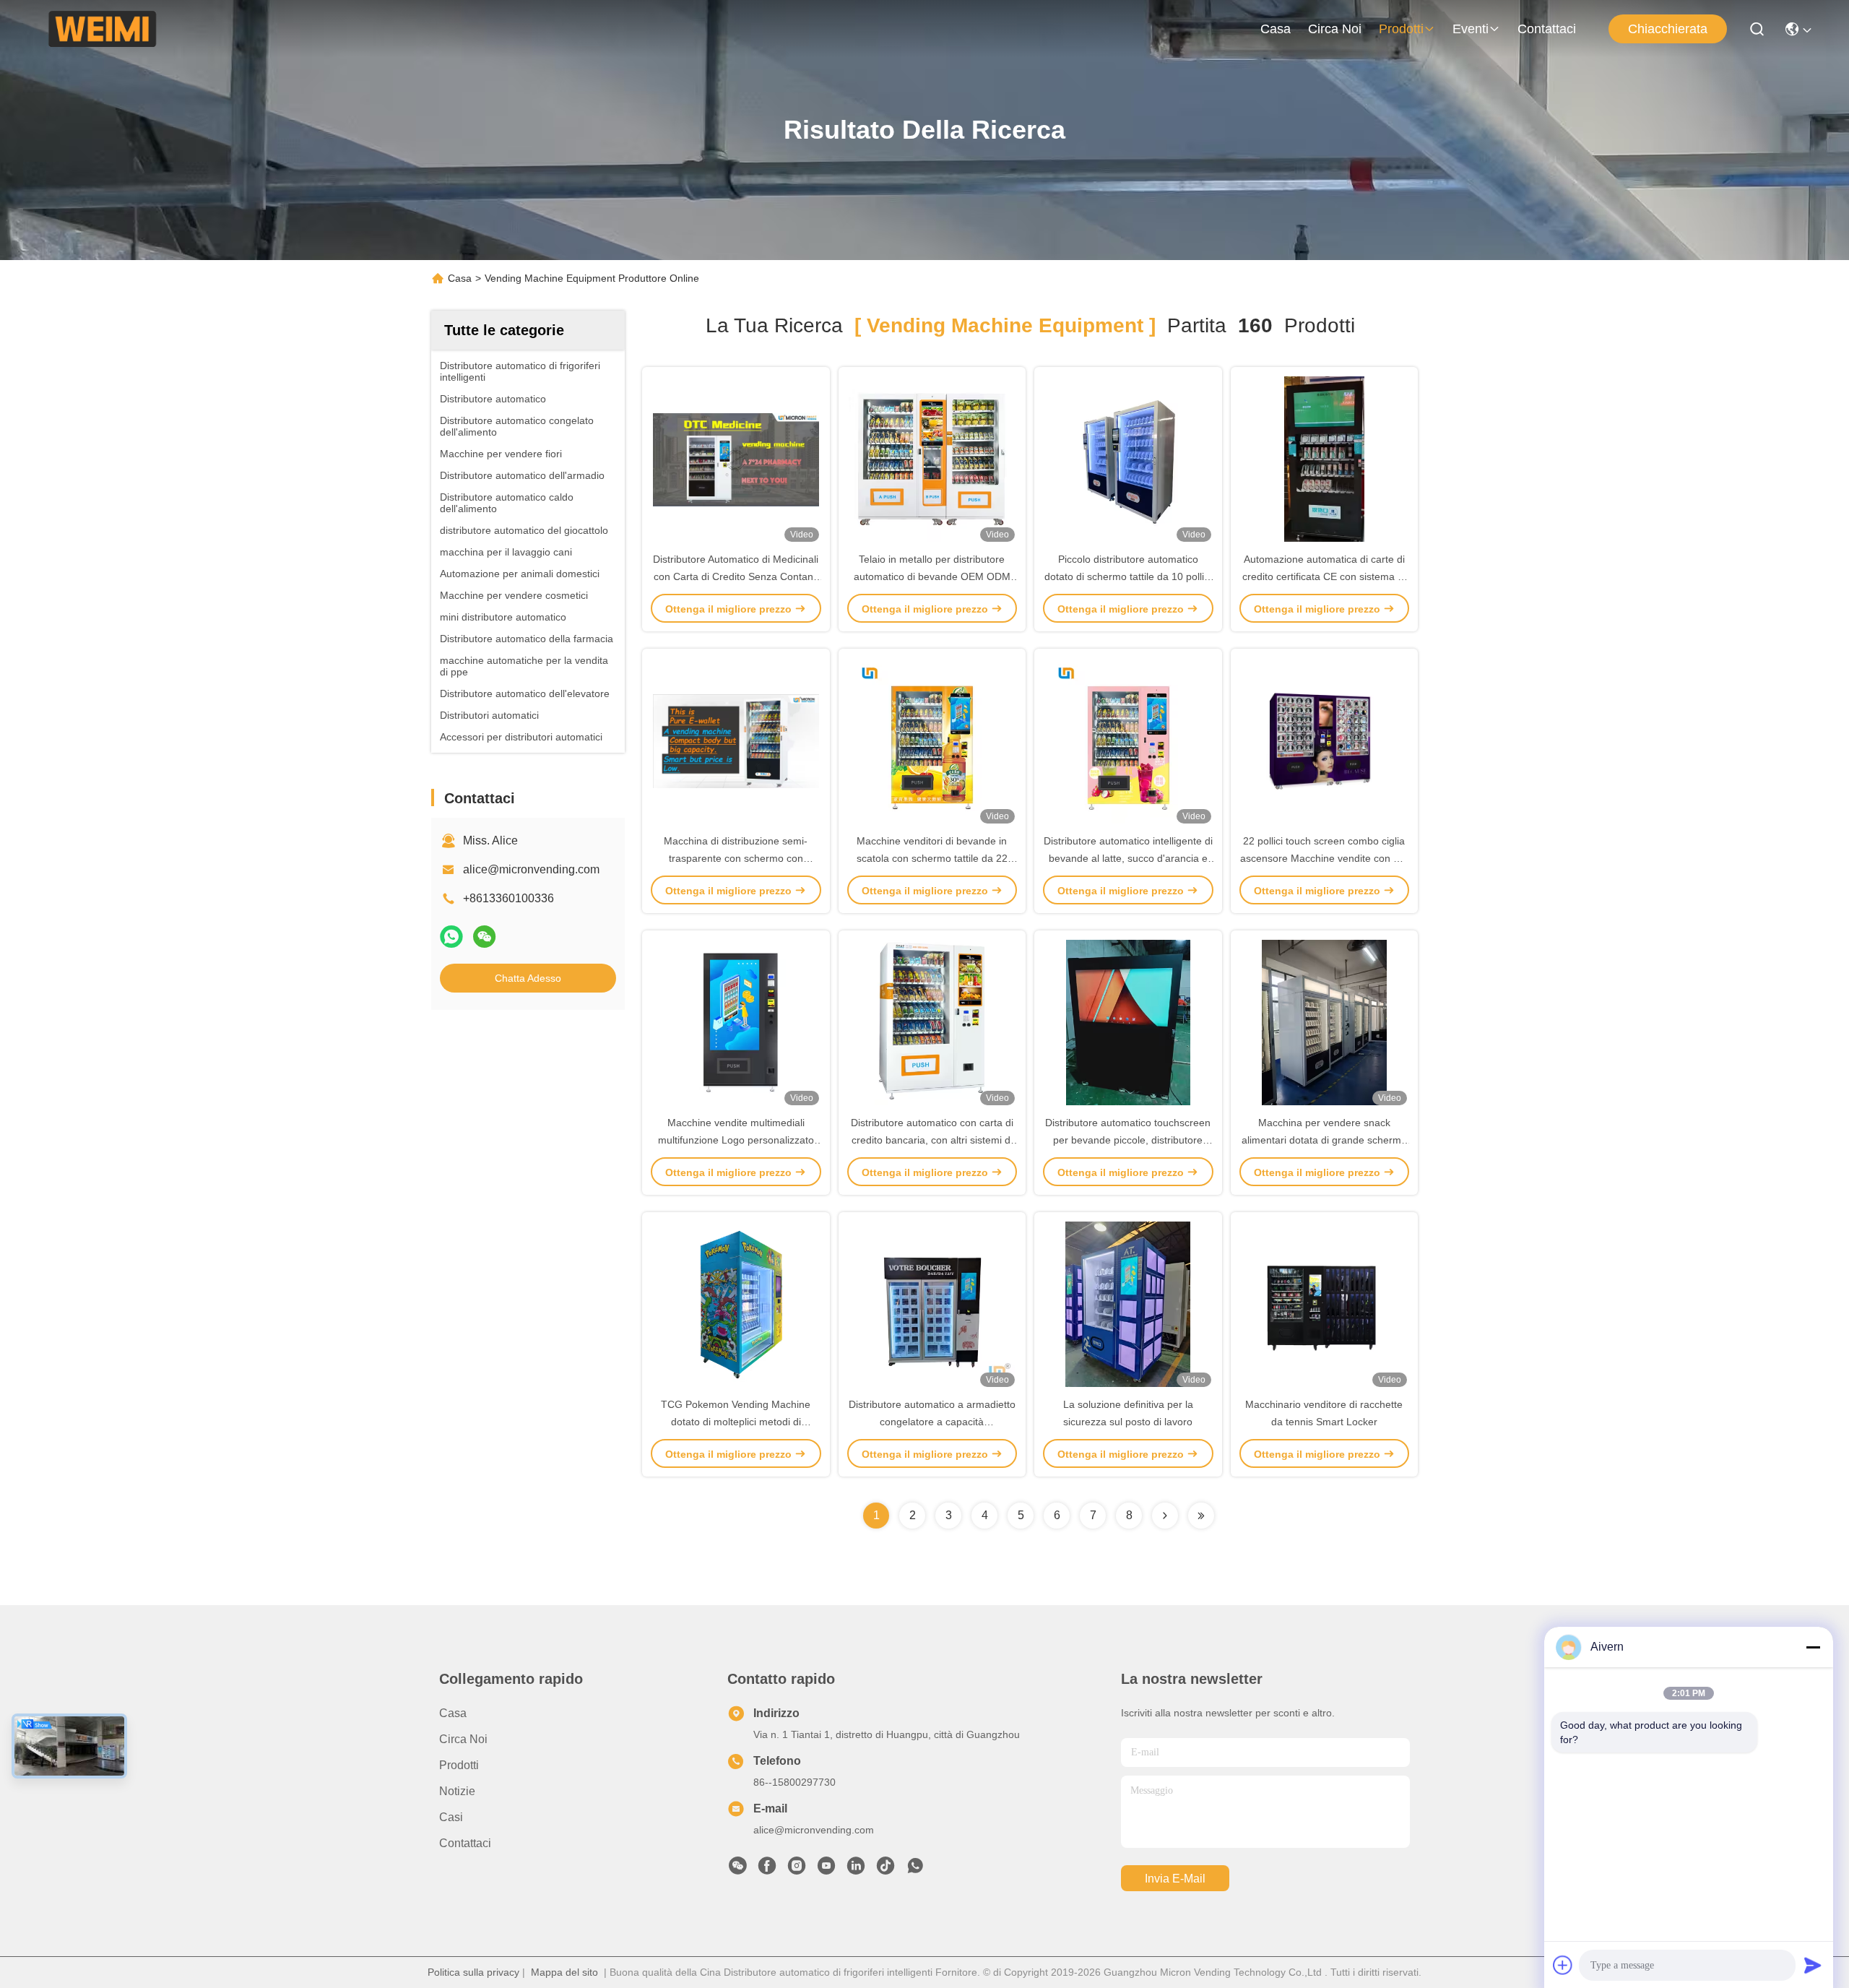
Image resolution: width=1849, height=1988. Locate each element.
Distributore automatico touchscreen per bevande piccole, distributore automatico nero (1128, 1140)
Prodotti (1401, 29)
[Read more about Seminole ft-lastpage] (1201, 1516)
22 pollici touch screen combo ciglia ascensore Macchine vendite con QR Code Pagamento (1324, 858)
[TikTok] (885, 1870)
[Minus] (1813, 1647)
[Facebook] (767, 1870)
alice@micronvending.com (531, 869)
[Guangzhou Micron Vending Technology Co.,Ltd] (102, 29)
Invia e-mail (1175, 1879)
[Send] (1813, 1965)
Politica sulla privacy (473, 1972)
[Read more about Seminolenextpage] (1165, 1516)
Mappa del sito (564, 1972)
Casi (451, 1817)
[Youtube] (826, 1870)
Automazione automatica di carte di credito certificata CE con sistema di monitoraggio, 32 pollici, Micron (1324, 576)
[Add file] (1563, 1965)
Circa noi (1335, 29)
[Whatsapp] (451, 937)
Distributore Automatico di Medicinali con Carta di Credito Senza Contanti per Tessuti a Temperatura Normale (736, 576)
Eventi (1471, 29)
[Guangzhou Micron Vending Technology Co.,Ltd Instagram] (797, 1870)
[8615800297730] (915, 1870)
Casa (1276, 29)
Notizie (457, 1791)
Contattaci (1547, 29)
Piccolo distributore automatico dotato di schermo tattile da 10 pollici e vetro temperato (1128, 576)
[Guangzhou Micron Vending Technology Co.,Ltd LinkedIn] (856, 1870)
